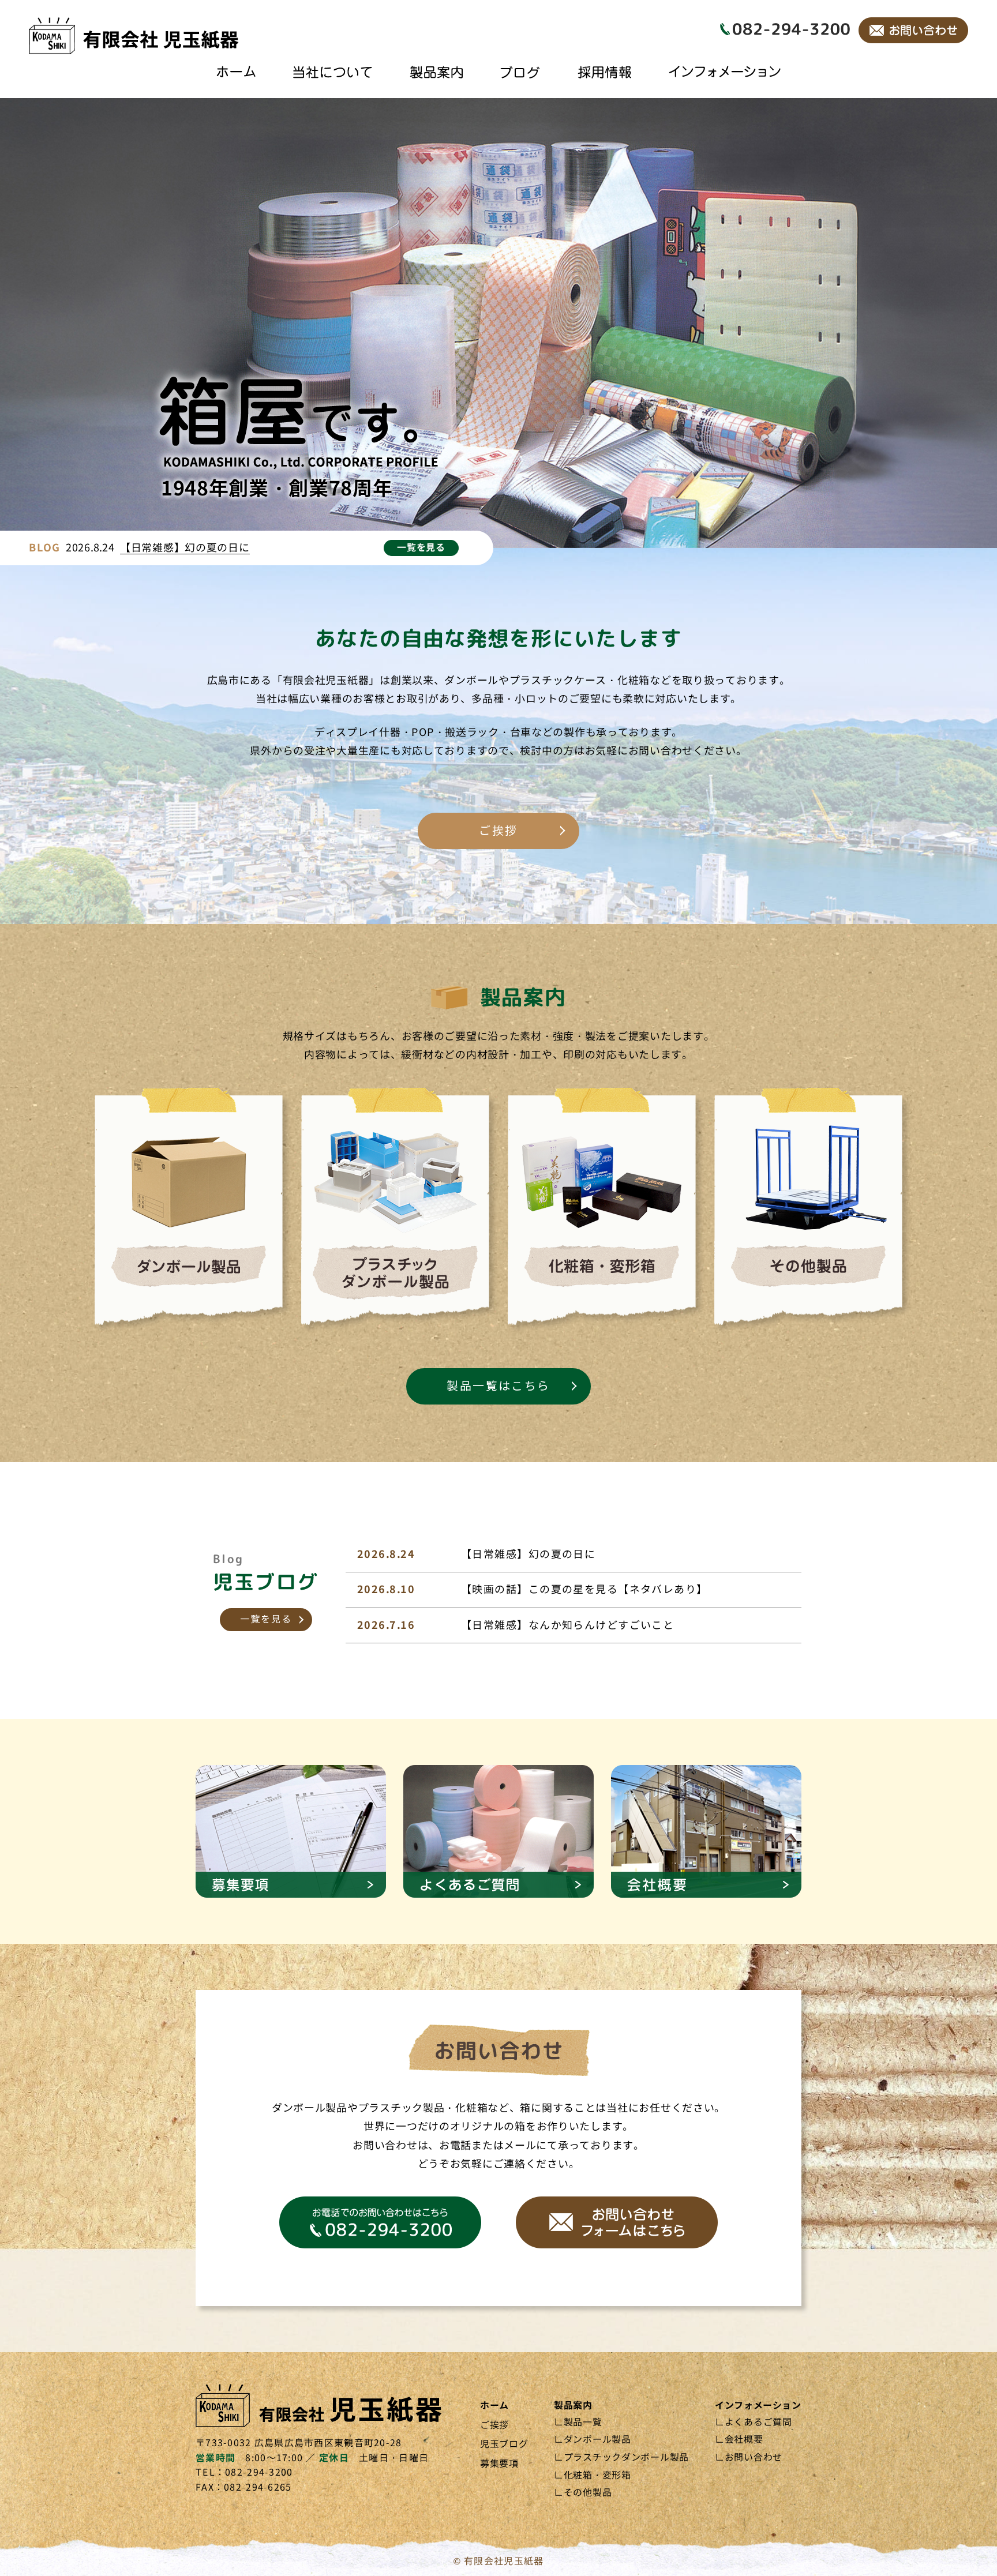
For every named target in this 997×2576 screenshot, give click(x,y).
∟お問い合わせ (749, 2457)
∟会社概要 (739, 2440)
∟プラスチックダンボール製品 (621, 2457)
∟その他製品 (583, 2493)
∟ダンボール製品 (593, 2440)
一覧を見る (421, 548)
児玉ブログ (504, 2444)
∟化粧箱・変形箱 (593, 2475)
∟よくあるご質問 (754, 2422)
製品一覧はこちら (498, 1386)
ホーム (494, 2406)
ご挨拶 (498, 831)
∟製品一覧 (578, 2422)
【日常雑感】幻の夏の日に (185, 548)
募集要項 (499, 2464)
